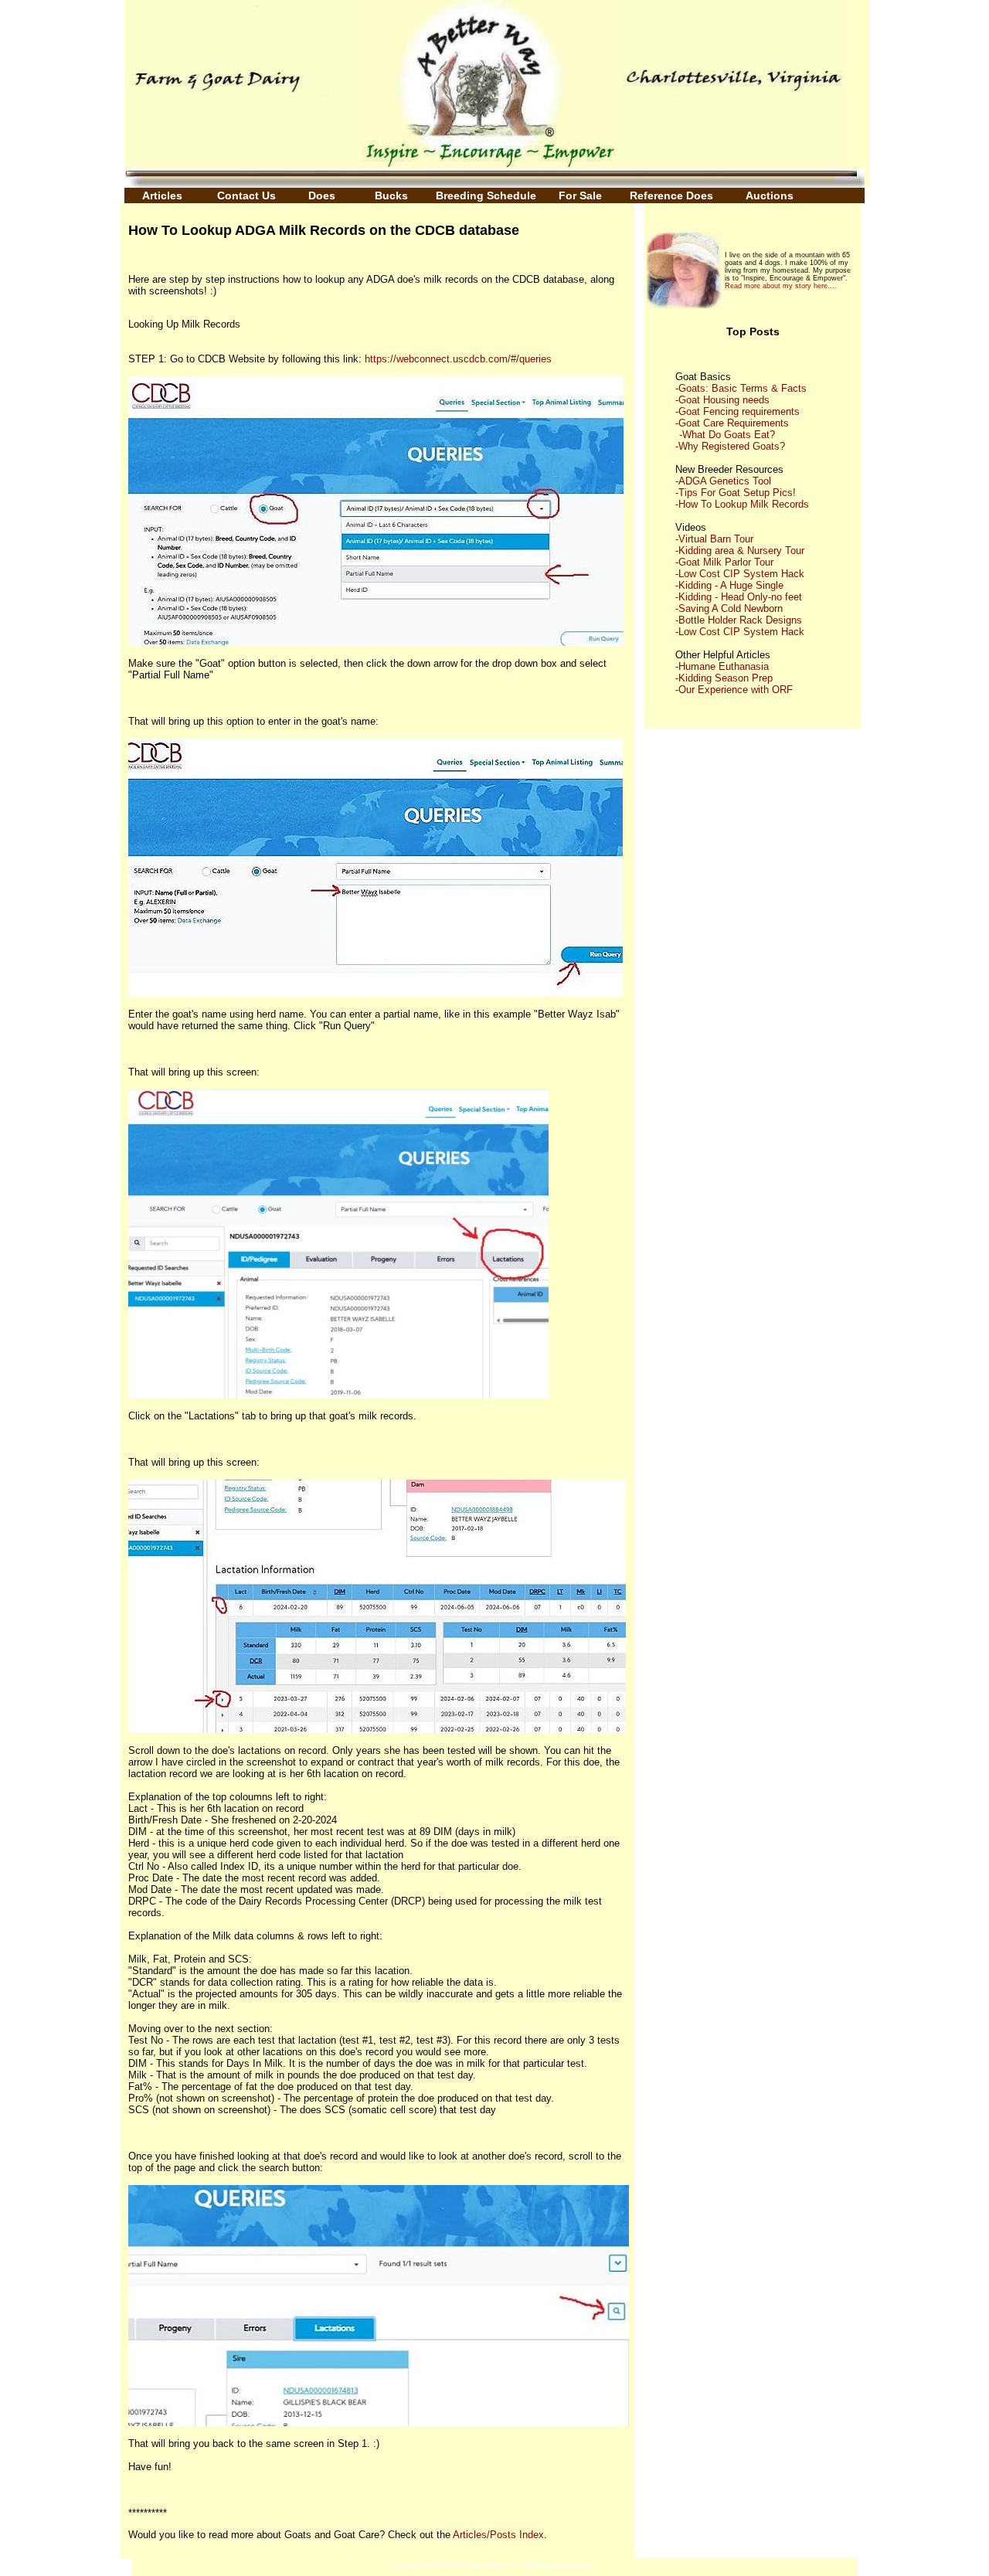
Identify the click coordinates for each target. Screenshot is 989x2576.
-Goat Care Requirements (732, 423)
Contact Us (248, 195)
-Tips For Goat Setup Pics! (736, 493)
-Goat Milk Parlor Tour (724, 562)
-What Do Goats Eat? (727, 435)
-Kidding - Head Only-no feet (739, 597)
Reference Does (671, 195)
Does (322, 195)
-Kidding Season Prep (724, 678)
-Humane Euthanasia (722, 666)
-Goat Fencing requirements (738, 411)
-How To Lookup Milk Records (742, 504)
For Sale (580, 195)
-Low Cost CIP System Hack (740, 574)
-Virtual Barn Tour (714, 539)
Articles (167, 195)
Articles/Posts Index (498, 2535)
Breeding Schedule (486, 195)
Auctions (770, 195)
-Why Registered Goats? (730, 446)
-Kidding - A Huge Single (729, 585)
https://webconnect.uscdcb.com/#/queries (458, 359)
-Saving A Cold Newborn (729, 608)
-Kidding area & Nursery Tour (740, 551)
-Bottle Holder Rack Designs (739, 620)
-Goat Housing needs (722, 400)
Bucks (391, 195)
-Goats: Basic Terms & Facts (741, 388)
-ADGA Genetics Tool (723, 481)
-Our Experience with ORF (734, 690)
